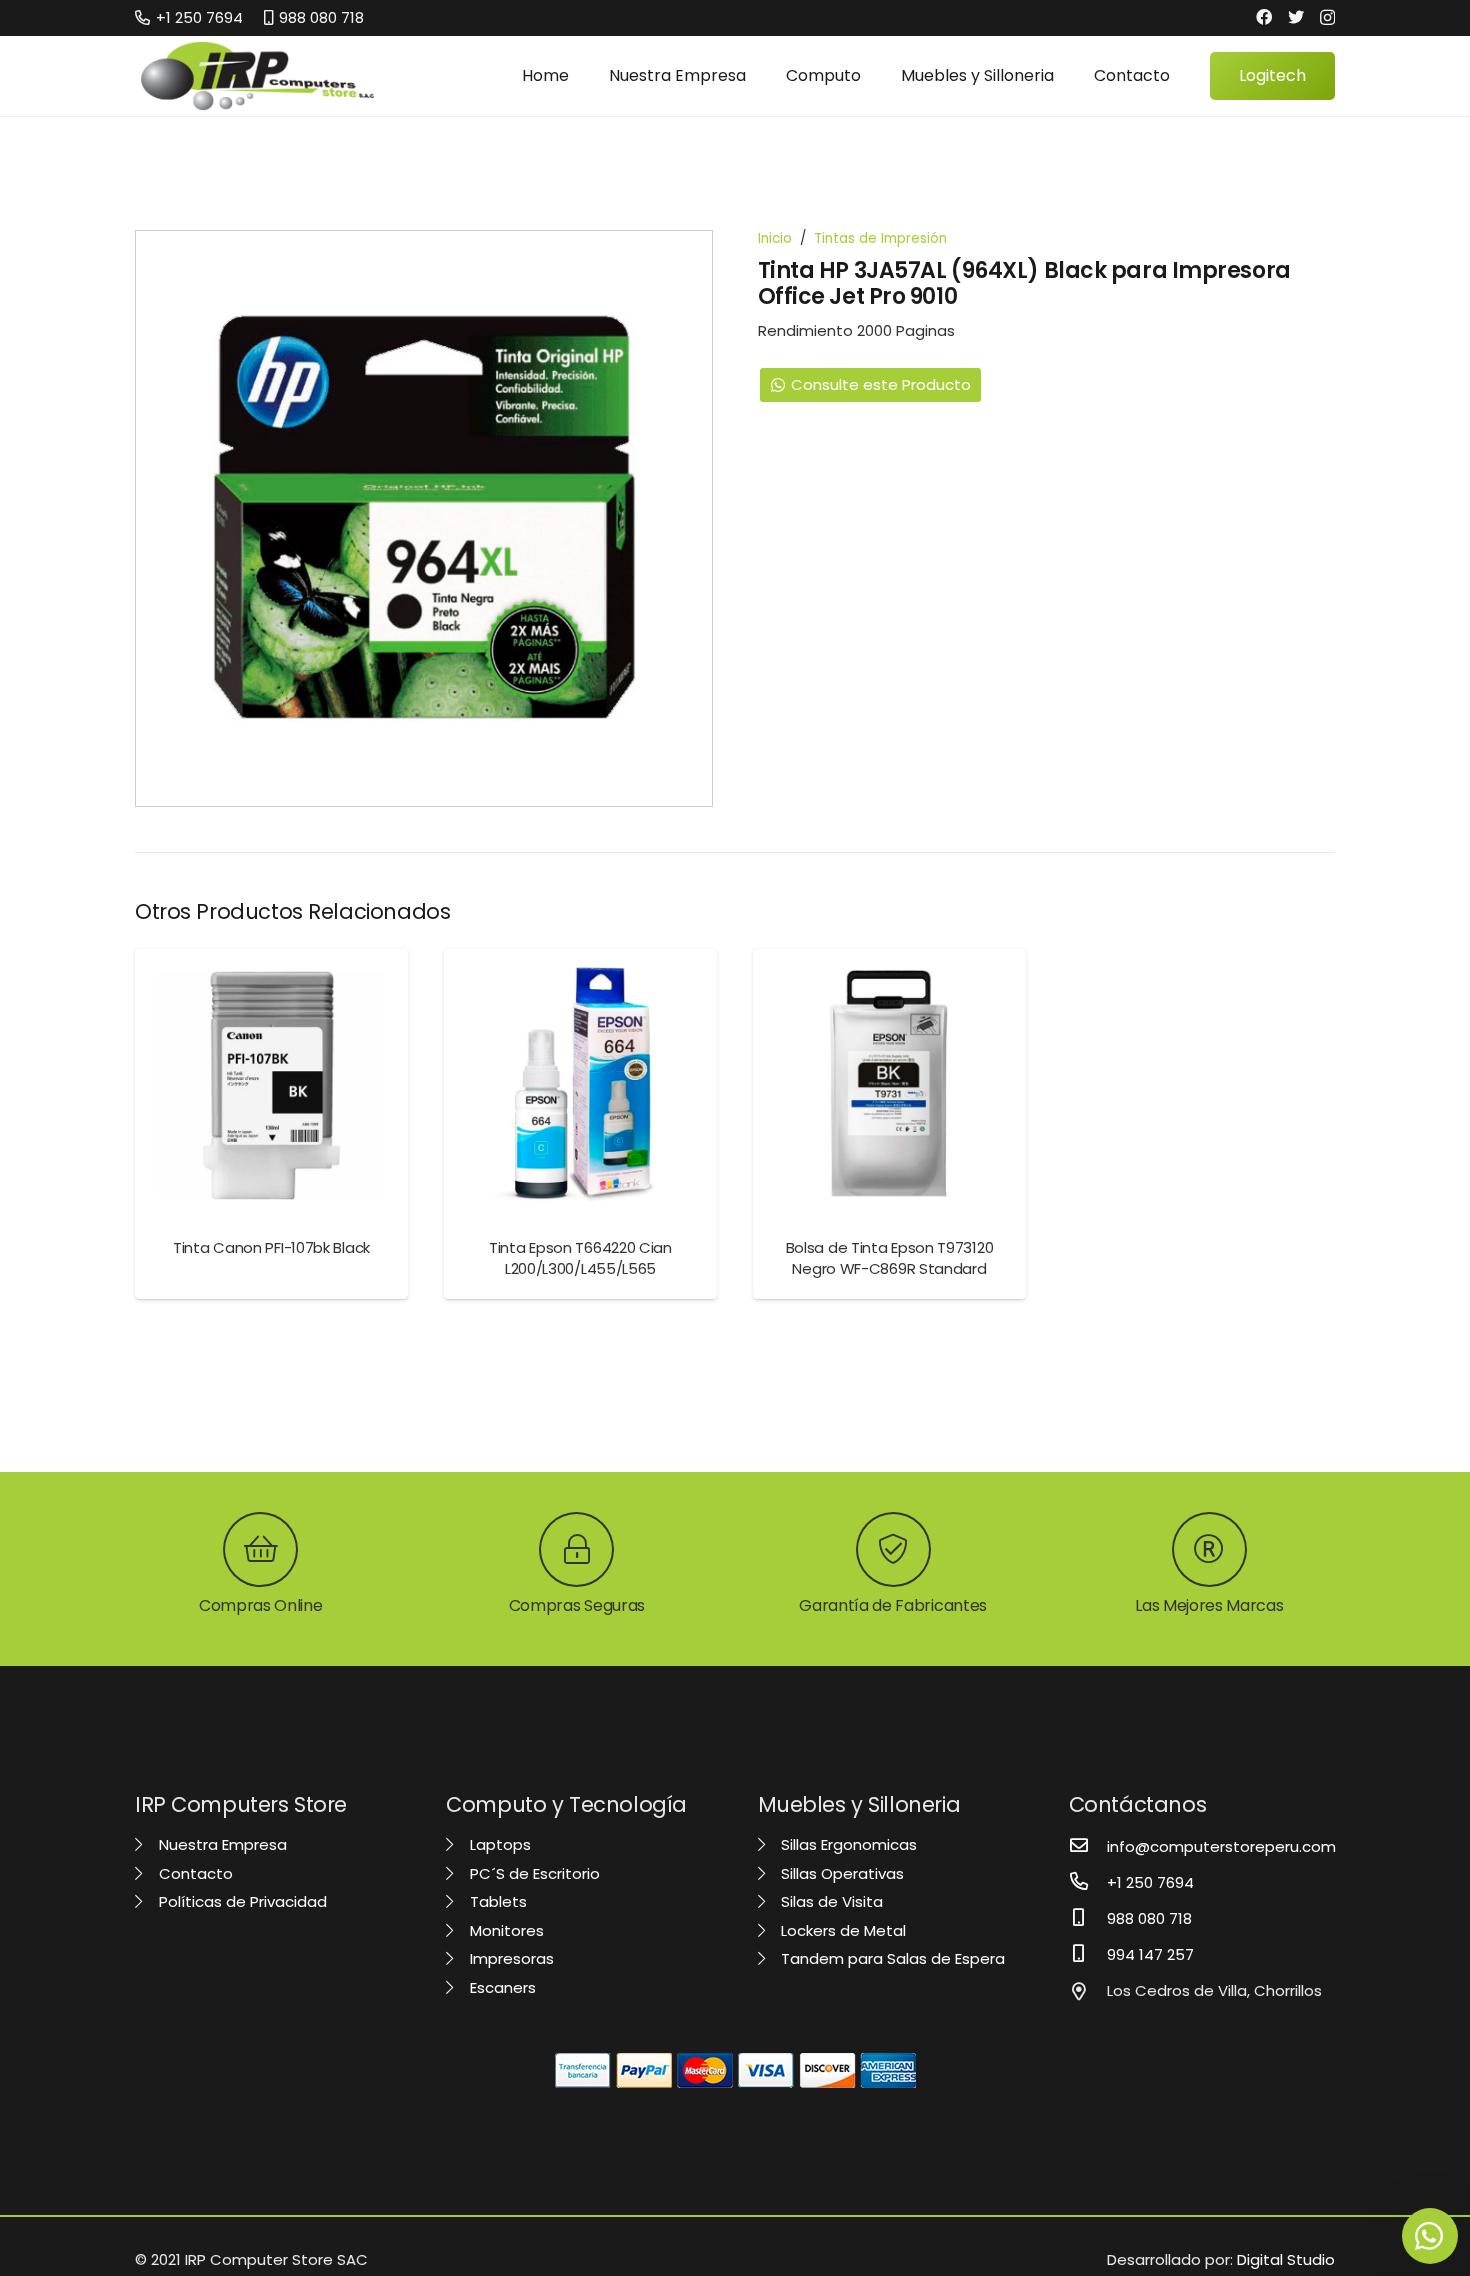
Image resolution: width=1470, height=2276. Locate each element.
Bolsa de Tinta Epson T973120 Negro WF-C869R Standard (890, 1258)
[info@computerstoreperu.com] (1088, 1847)
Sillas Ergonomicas (847, 1844)
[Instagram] (1327, 18)
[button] (683, 260)
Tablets (496, 1901)
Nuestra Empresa (221, 1844)
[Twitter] (1296, 17)
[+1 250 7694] (1088, 1883)
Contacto (194, 1873)
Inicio (775, 238)
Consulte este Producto (881, 384)
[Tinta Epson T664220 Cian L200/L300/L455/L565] (580, 1085)
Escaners (501, 1987)
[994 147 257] (1088, 1955)
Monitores (505, 1930)
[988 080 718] (1088, 1919)
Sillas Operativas (840, 1873)
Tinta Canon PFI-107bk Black (271, 1247)
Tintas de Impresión (880, 238)
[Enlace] (257, 76)
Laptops (498, 1844)
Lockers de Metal (841, 1930)
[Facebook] (1264, 17)
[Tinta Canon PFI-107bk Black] (271, 1085)
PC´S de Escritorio (533, 1873)
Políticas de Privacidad (241, 1901)
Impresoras (510, 1958)
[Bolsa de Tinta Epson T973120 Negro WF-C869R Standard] (889, 1085)
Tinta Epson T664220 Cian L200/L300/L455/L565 (580, 1258)
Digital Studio (1286, 2259)
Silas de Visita (830, 1901)
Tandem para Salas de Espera (891, 1958)
